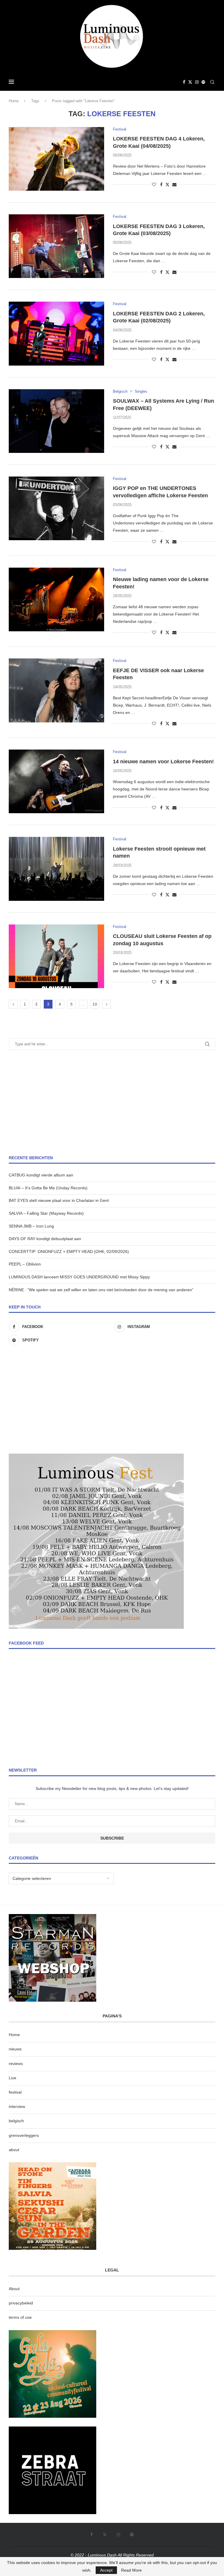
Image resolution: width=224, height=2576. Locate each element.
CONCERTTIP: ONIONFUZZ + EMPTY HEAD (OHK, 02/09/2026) (69, 1252)
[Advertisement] (112, 1103)
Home (14, 101)
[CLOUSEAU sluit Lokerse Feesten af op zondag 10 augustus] (56, 956)
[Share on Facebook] (161, 185)
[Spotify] (203, 82)
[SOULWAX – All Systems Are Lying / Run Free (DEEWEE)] (56, 421)
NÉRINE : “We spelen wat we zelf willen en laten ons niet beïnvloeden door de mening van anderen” (101, 1290)
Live (13, 2078)
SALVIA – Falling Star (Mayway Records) (46, 1213)
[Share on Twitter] (167, 184)
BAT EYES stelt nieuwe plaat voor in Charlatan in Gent (59, 1200)
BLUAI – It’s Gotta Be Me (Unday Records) (48, 1188)
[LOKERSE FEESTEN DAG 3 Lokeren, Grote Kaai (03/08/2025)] (56, 246)
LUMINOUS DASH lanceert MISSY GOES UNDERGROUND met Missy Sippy (79, 1277)
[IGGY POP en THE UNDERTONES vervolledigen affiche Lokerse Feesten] (56, 508)
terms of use (20, 2317)
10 (95, 1004)
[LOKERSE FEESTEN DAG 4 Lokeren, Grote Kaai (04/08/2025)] (56, 159)
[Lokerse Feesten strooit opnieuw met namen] (56, 869)
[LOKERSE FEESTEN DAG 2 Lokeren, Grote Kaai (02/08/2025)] (56, 333)
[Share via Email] (174, 185)
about (14, 2150)
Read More (131, 2570)
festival (15, 2092)
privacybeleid (21, 2303)
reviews (16, 2064)
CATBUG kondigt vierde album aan (41, 1175)
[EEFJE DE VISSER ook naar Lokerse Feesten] (56, 690)
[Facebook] (184, 82)
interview (17, 2106)
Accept (106, 2570)
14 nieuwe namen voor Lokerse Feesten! (163, 762)
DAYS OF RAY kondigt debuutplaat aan (45, 1239)
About (14, 2289)
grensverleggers (24, 2135)
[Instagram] (197, 82)
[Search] (212, 82)
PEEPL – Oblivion (25, 1264)
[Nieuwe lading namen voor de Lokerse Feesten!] (56, 599)
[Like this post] (154, 185)
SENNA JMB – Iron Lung (31, 1226)
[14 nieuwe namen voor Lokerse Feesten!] (56, 781)
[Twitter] (190, 82)
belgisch (16, 2121)
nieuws (15, 2049)
